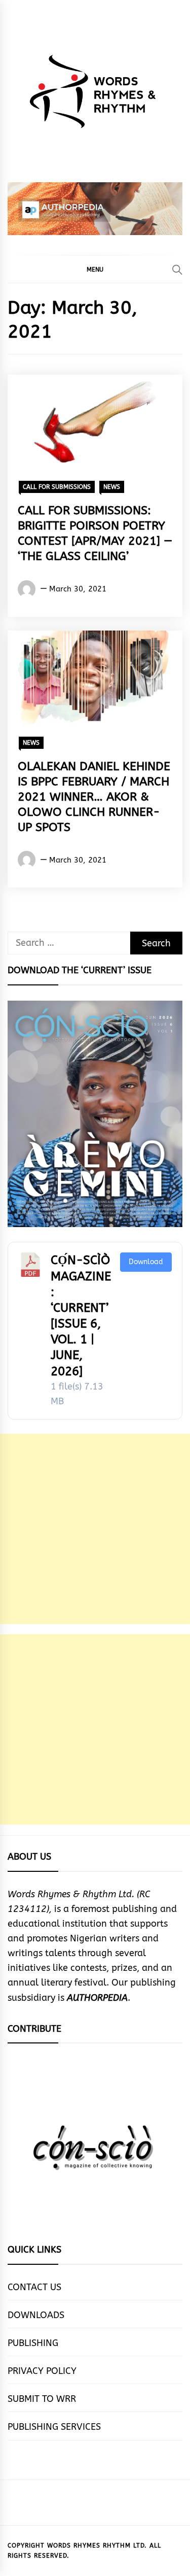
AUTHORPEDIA (97, 1998)
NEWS (112, 487)
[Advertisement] (95, 1529)
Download (146, 1262)
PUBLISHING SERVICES (54, 2427)
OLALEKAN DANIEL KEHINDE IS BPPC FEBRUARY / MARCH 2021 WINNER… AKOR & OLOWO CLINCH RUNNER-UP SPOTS (94, 797)
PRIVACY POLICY (42, 2371)
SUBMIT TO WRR (42, 2399)
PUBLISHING (33, 2343)
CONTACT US (34, 2287)
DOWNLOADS (36, 2315)
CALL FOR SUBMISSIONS (57, 487)
